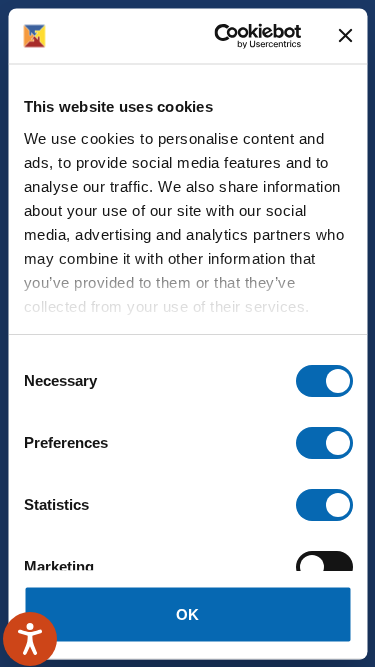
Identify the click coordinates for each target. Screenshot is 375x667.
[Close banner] (345, 36)
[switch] (323, 443)
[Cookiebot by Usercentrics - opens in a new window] (223, 36)
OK (187, 613)
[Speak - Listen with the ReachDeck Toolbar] (30, 639)
